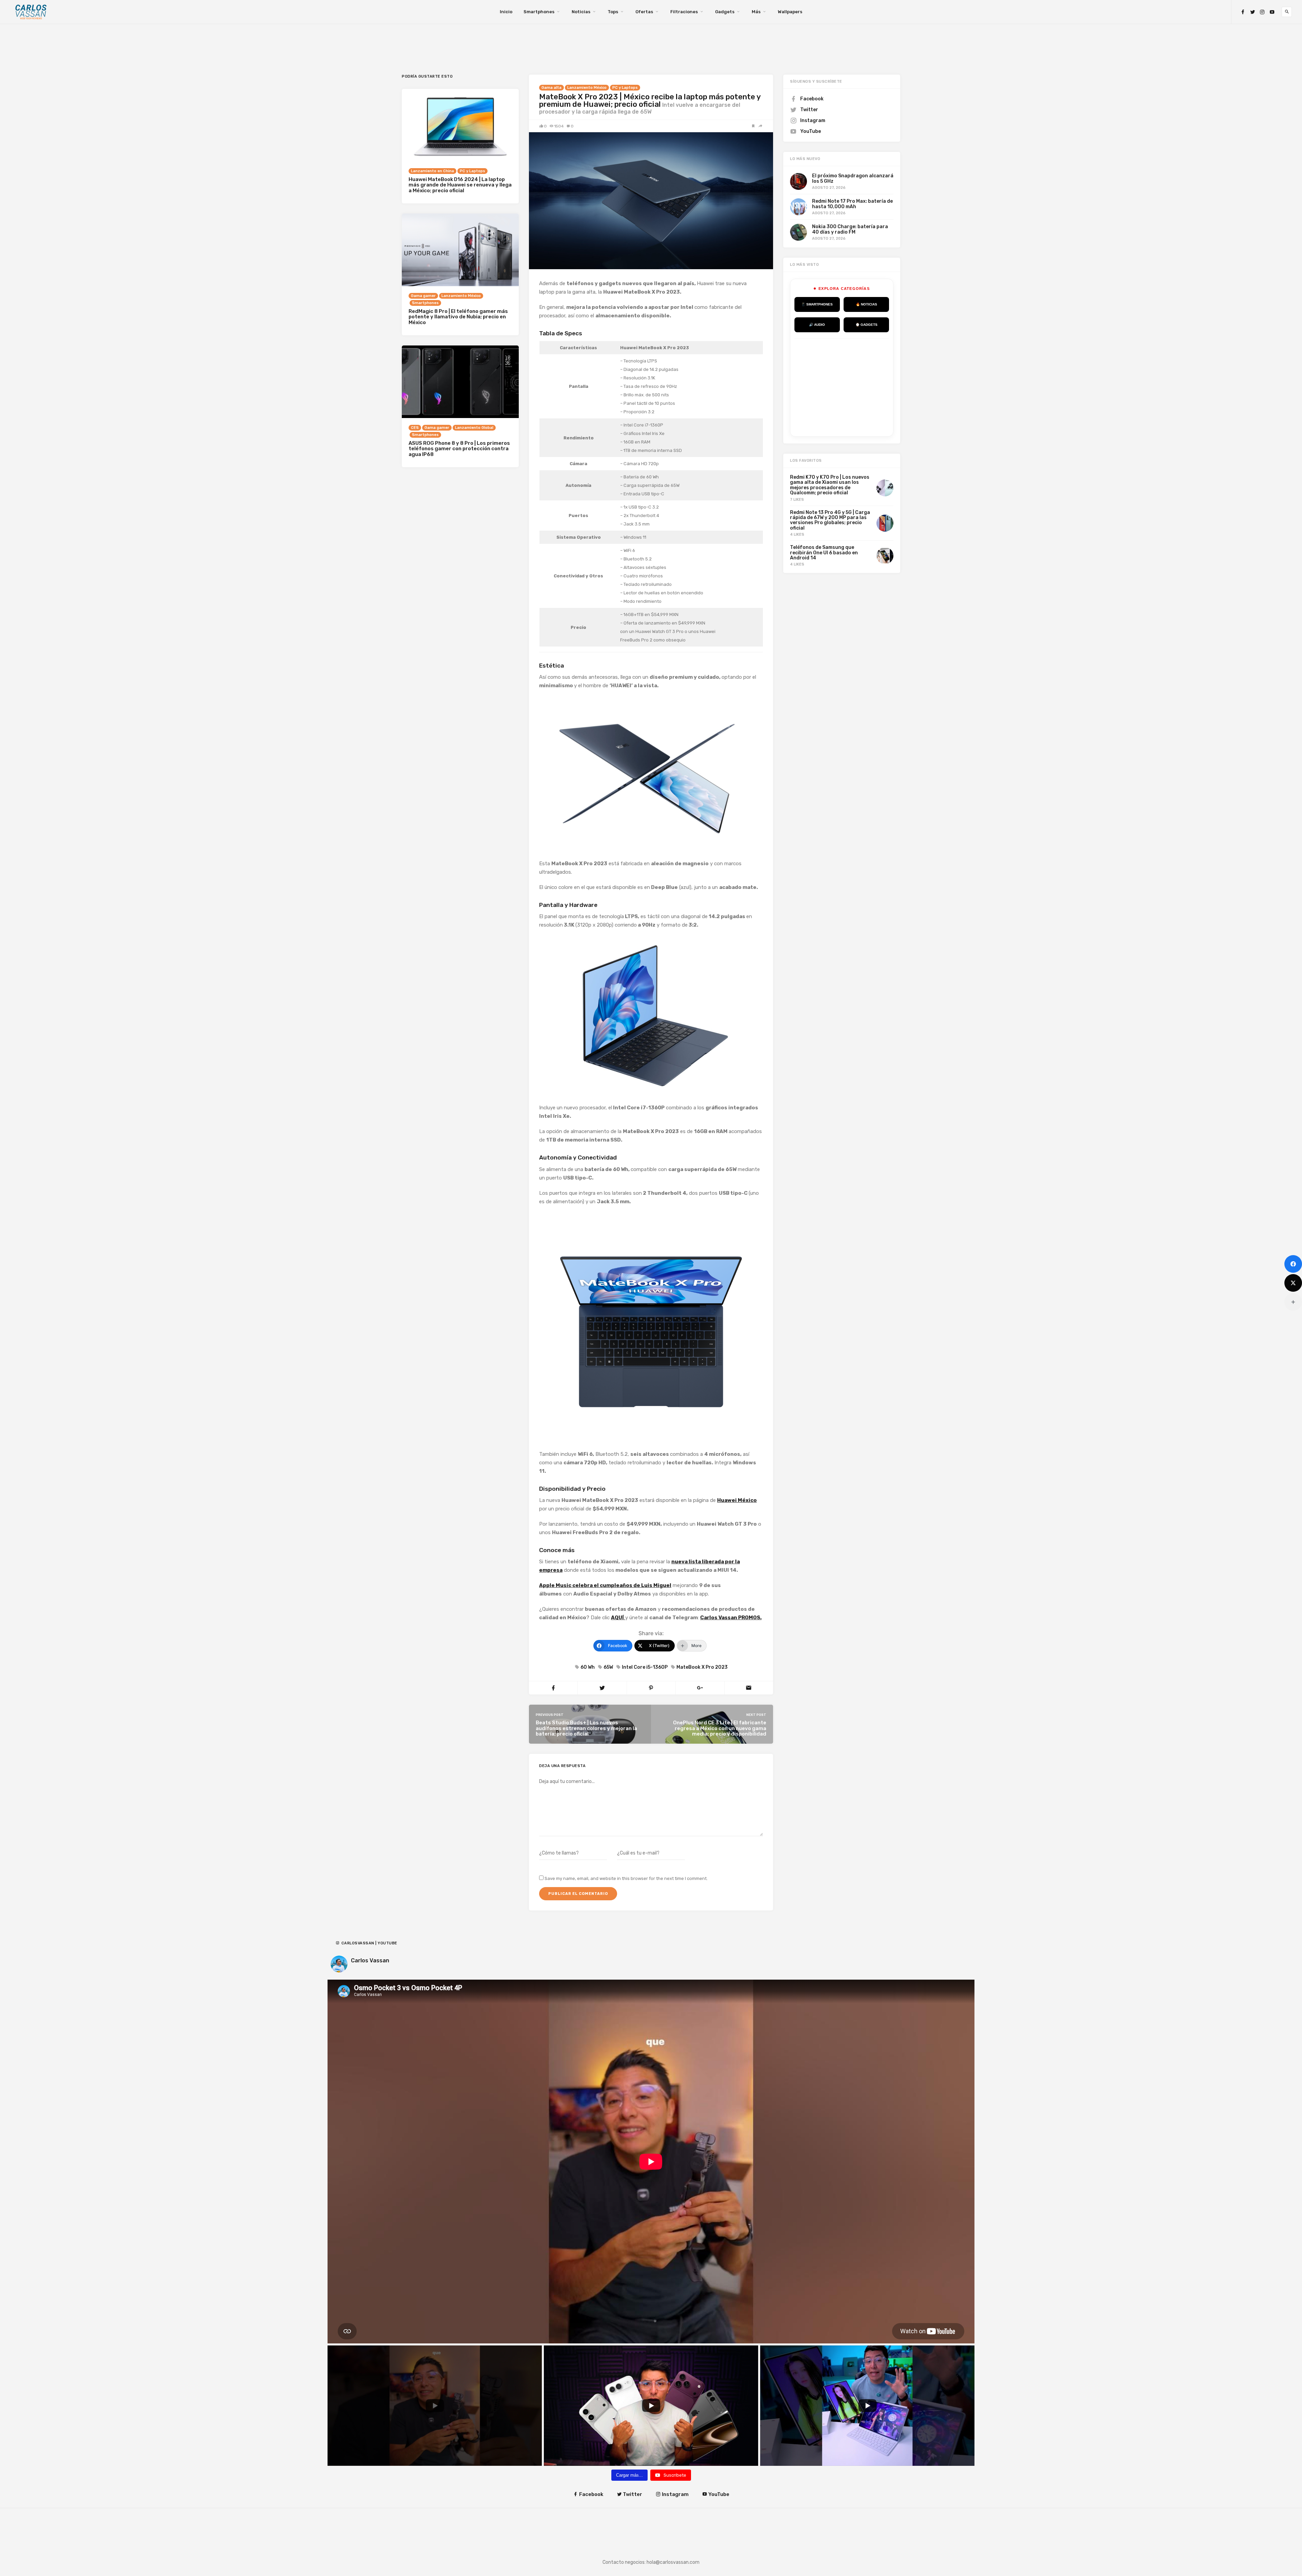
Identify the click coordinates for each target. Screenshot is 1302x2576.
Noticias (581, 12)
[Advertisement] (845, 386)
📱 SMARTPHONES (817, 304)
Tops (613, 12)
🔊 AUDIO (817, 325)
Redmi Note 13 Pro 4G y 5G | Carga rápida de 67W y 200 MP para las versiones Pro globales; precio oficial (830, 520)
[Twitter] (1252, 12)
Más (756, 12)
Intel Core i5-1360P (645, 1667)
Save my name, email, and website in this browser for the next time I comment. (626, 1878)
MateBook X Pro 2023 (702, 1667)
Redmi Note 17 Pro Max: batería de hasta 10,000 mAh (852, 204)
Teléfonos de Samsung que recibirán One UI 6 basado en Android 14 (824, 553)
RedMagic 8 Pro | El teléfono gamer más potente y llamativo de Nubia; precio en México (458, 317)
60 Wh (588, 1667)
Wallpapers (790, 12)
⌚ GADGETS (866, 325)
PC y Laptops (625, 88)
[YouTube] (1272, 12)
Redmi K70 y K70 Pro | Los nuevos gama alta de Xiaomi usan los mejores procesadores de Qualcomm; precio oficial (830, 485)
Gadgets (725, 12)
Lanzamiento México (587, 88)
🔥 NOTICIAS (866, 304)
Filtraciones (684, 12)
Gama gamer (423, 296)
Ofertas (644, 12)
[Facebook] (1243, 12)
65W (608, 1667)
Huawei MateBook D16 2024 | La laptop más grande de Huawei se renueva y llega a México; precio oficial (460, 185)
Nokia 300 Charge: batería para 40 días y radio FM (850, 229)
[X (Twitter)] (1293, 1283)
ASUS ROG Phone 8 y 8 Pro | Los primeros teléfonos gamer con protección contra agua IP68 (459, 449)
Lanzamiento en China (432, 171)
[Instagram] (1262, 12)
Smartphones (539, 12)
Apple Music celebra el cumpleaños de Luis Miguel (605, 1585)
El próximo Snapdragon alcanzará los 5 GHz (853, 178)
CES (415, 428)
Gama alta (551, 88)
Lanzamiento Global (474, 428)
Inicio (506, 12)
